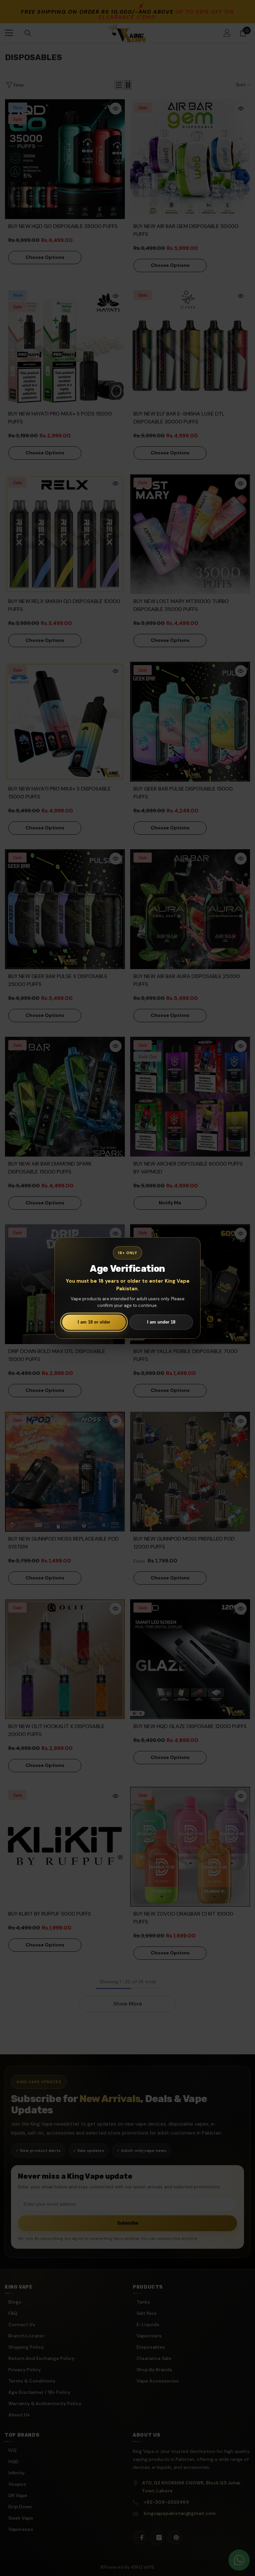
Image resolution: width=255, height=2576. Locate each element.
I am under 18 (161, 1322)
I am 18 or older (94, 1322)
